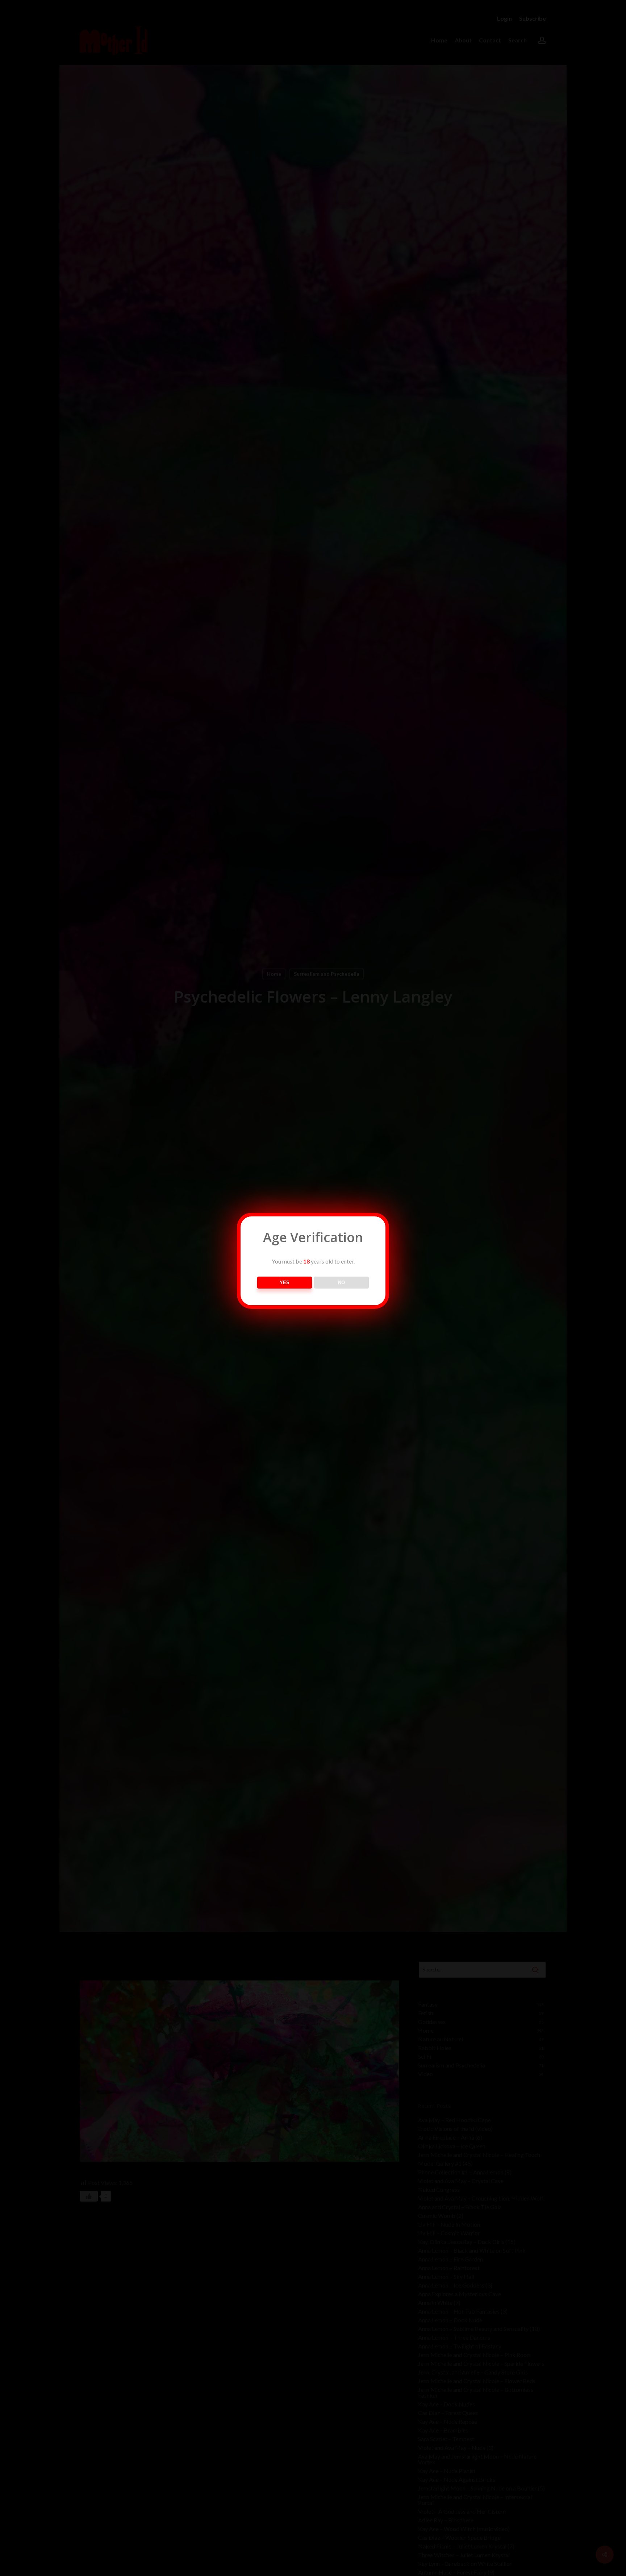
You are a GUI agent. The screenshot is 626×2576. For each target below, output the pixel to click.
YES (285, 1283)
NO (341, 1283)
